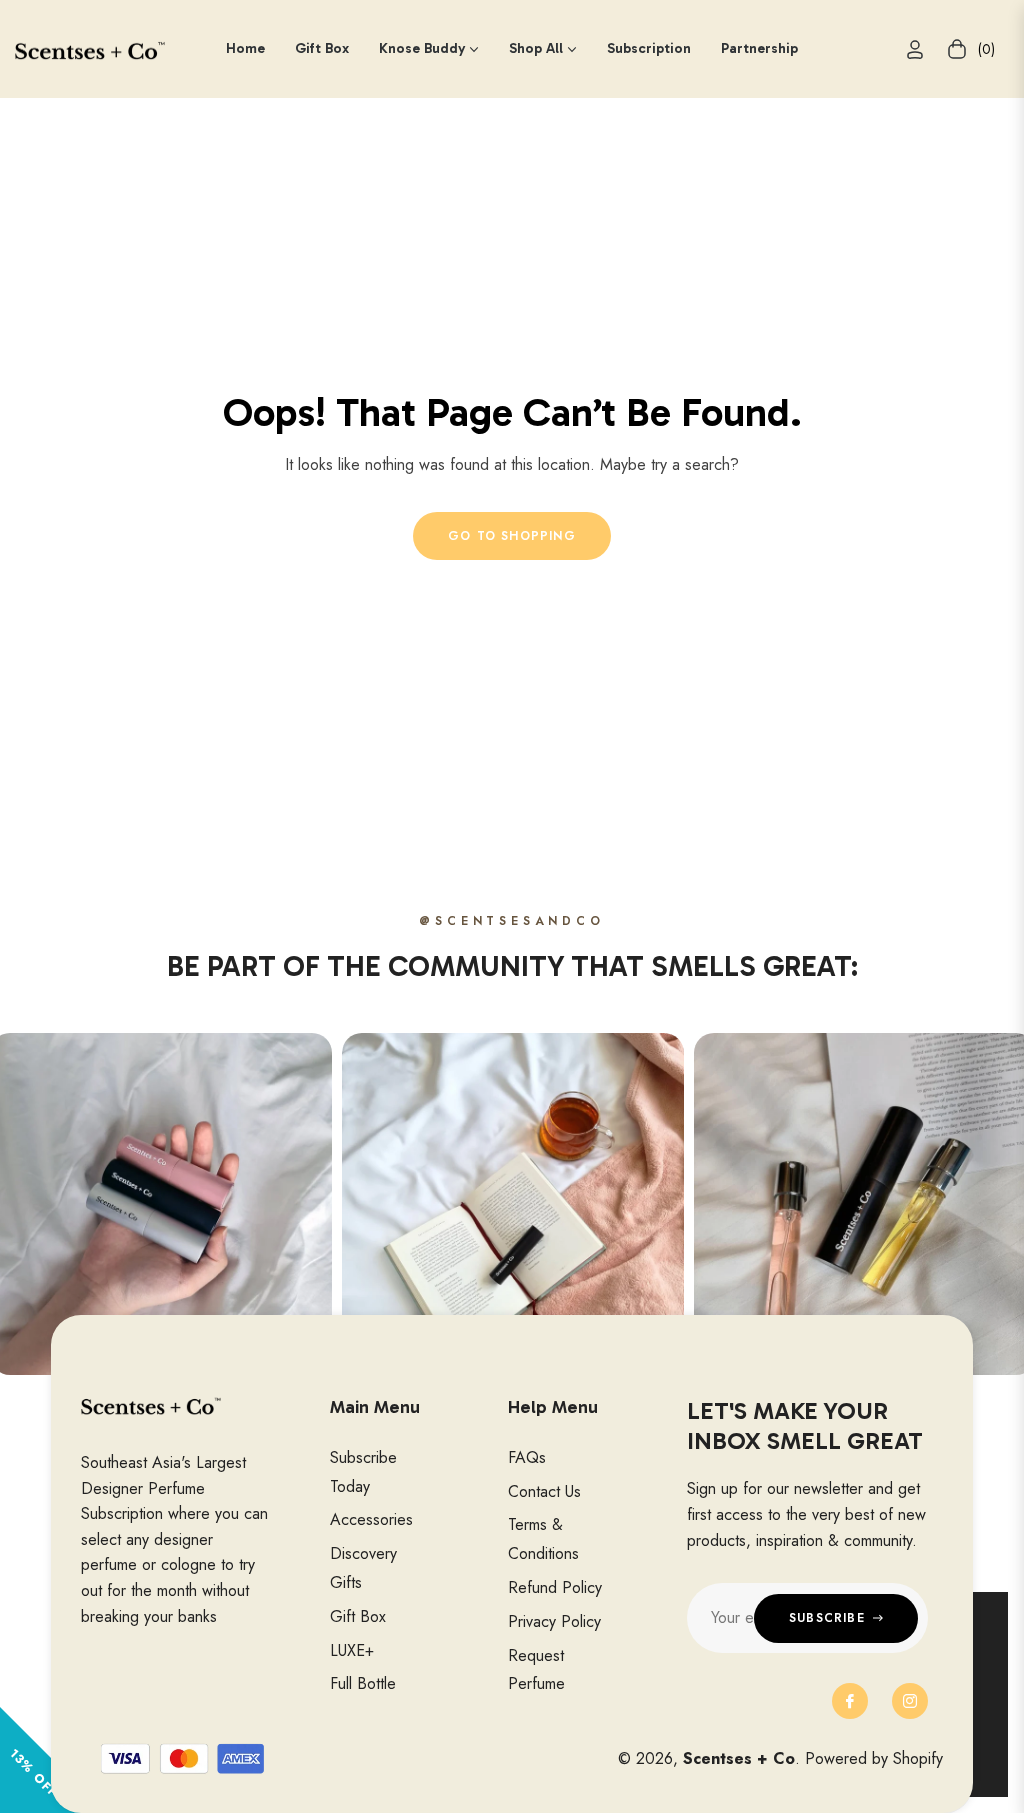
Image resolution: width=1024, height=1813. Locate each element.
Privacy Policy (554, 1621)
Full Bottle (363, 1683)
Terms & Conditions (543, 1539)
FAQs (527, 1457)
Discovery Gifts (363, 1568)
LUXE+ (352, 1650)
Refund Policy (555, 1587)
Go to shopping (512, 536)
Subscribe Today (363, 1472)
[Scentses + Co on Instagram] (910, 1701)
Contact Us (544, 1491)
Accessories (371, 1519)
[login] (915, 49)
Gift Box (358, 1616)
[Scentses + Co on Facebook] (850, 1701)
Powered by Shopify (874, 1758)
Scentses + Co (739, 1758)
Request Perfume (536, 1670)
